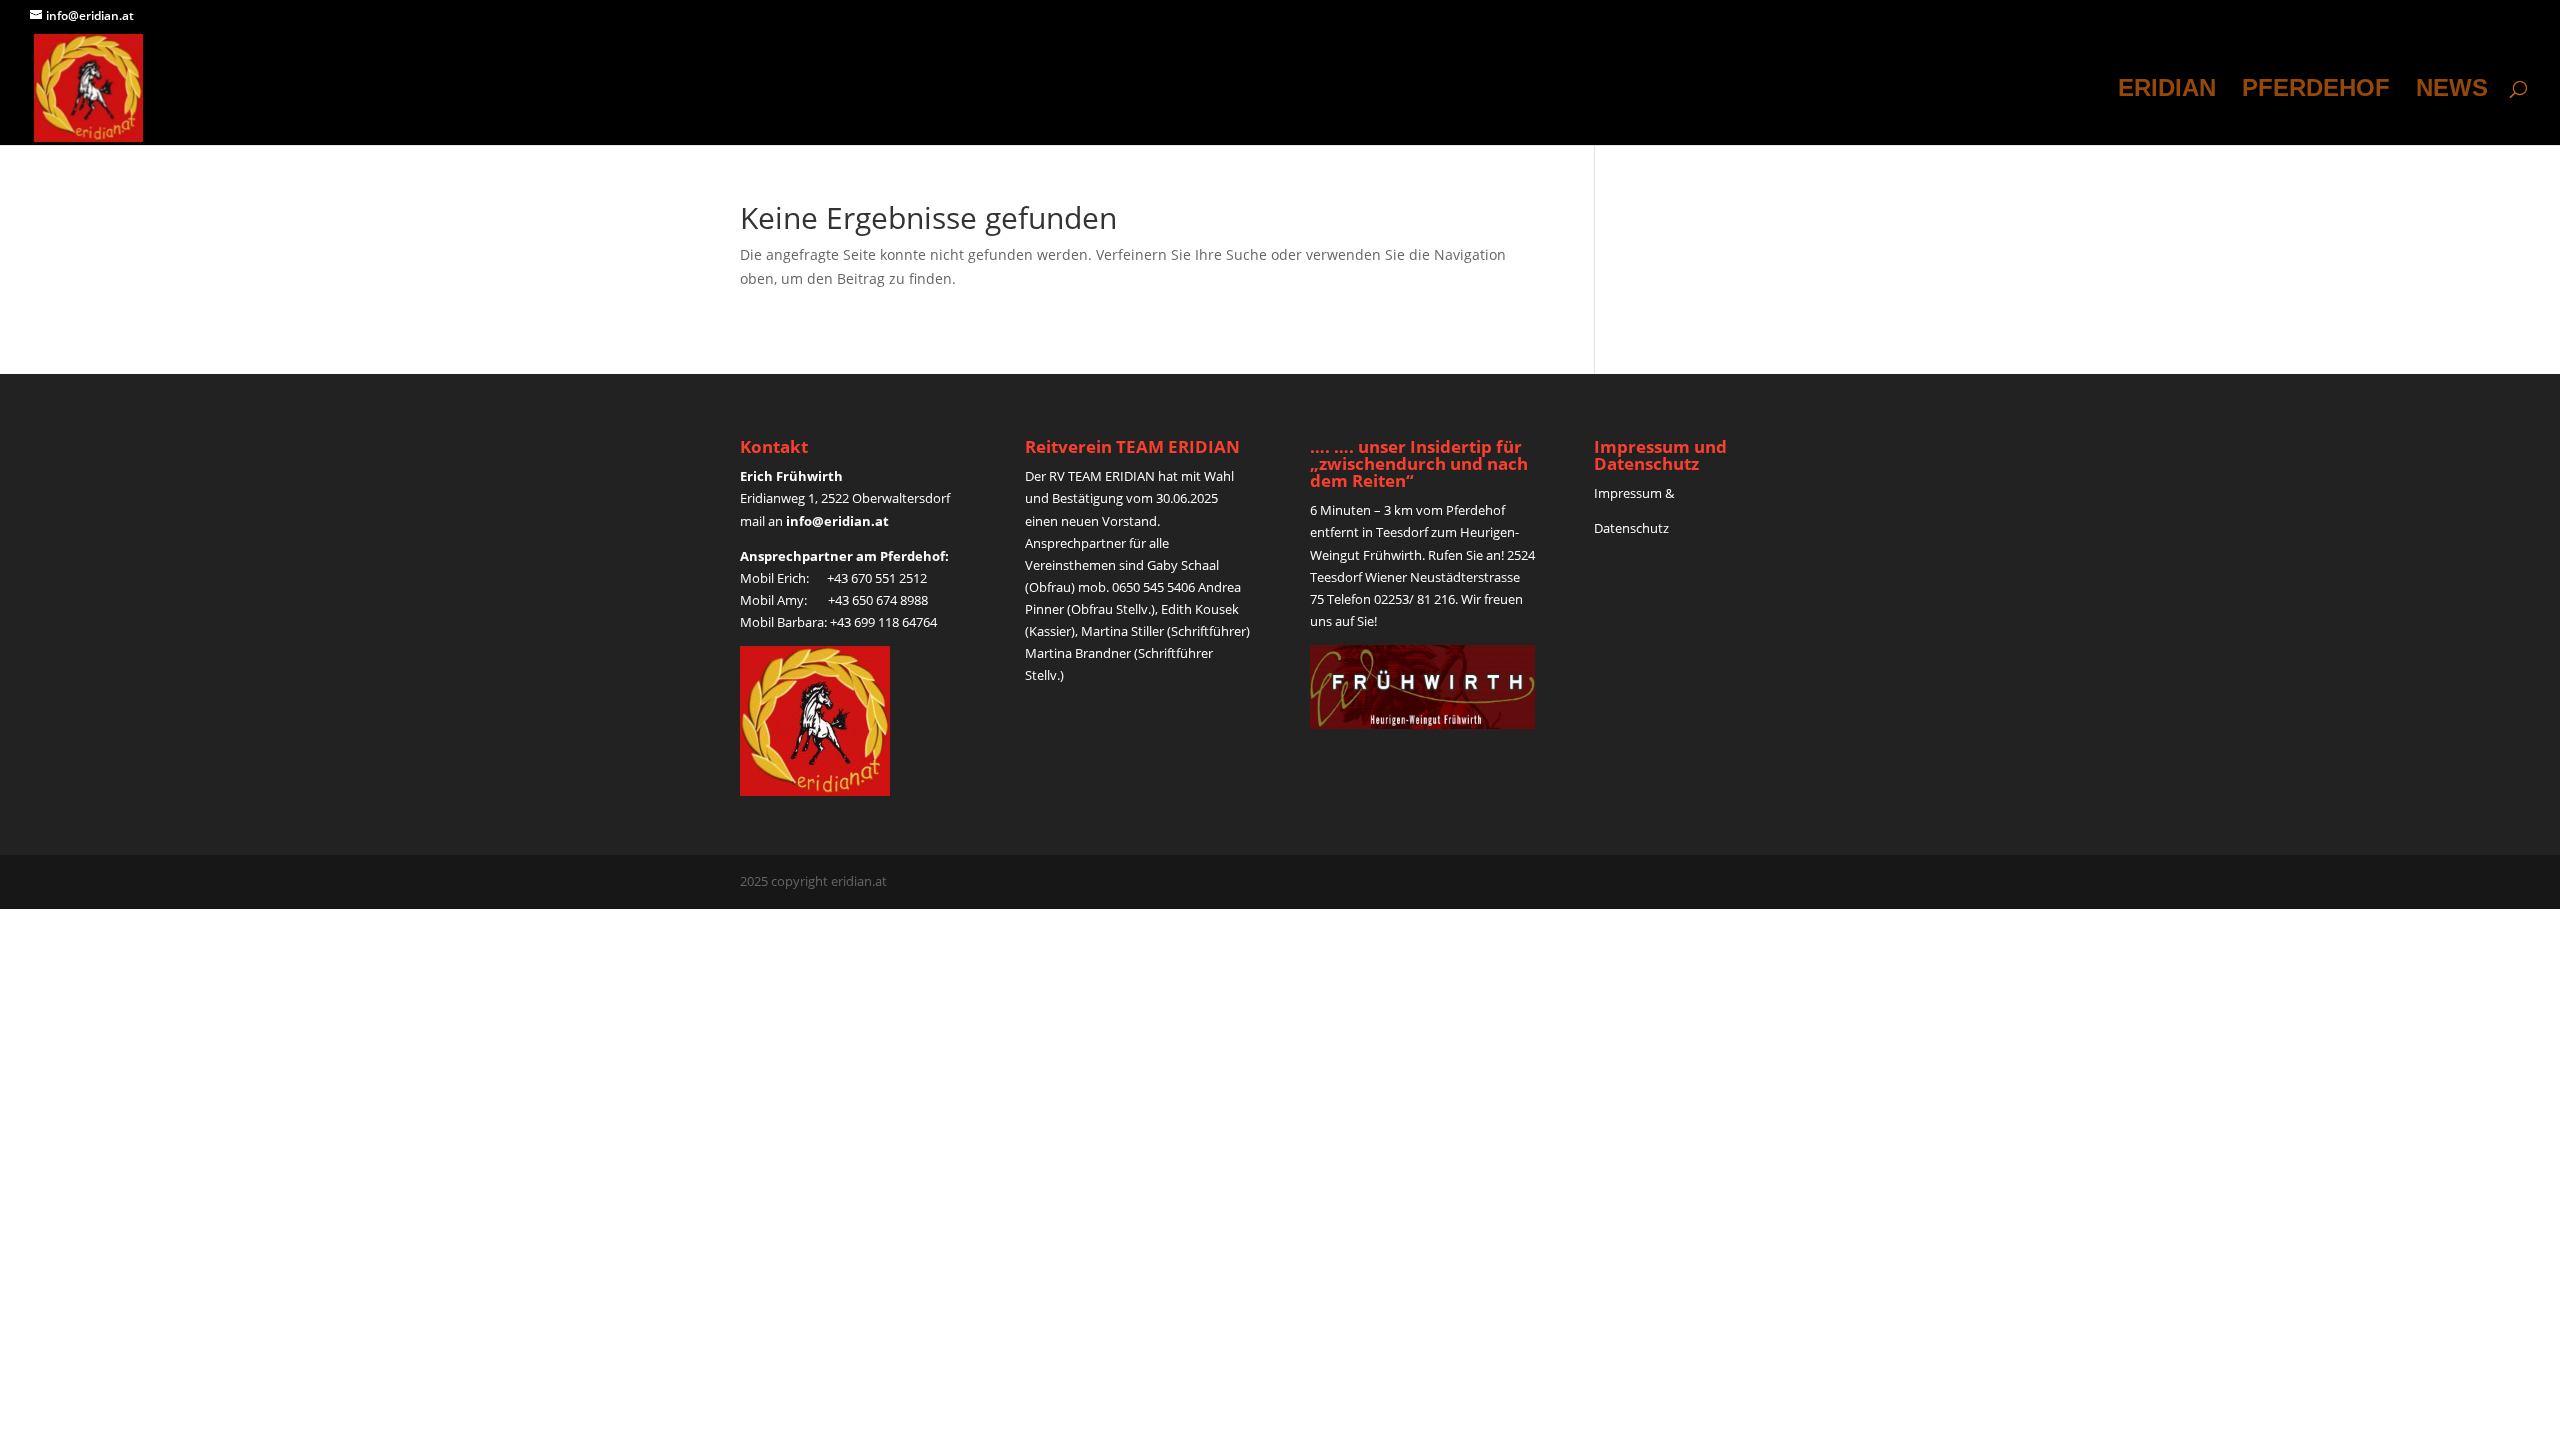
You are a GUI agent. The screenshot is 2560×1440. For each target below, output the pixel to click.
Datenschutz (1633, 528)
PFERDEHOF (2316, 91)
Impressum (1628, 493)
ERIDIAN (2167, 91)
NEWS (2452, 91)
